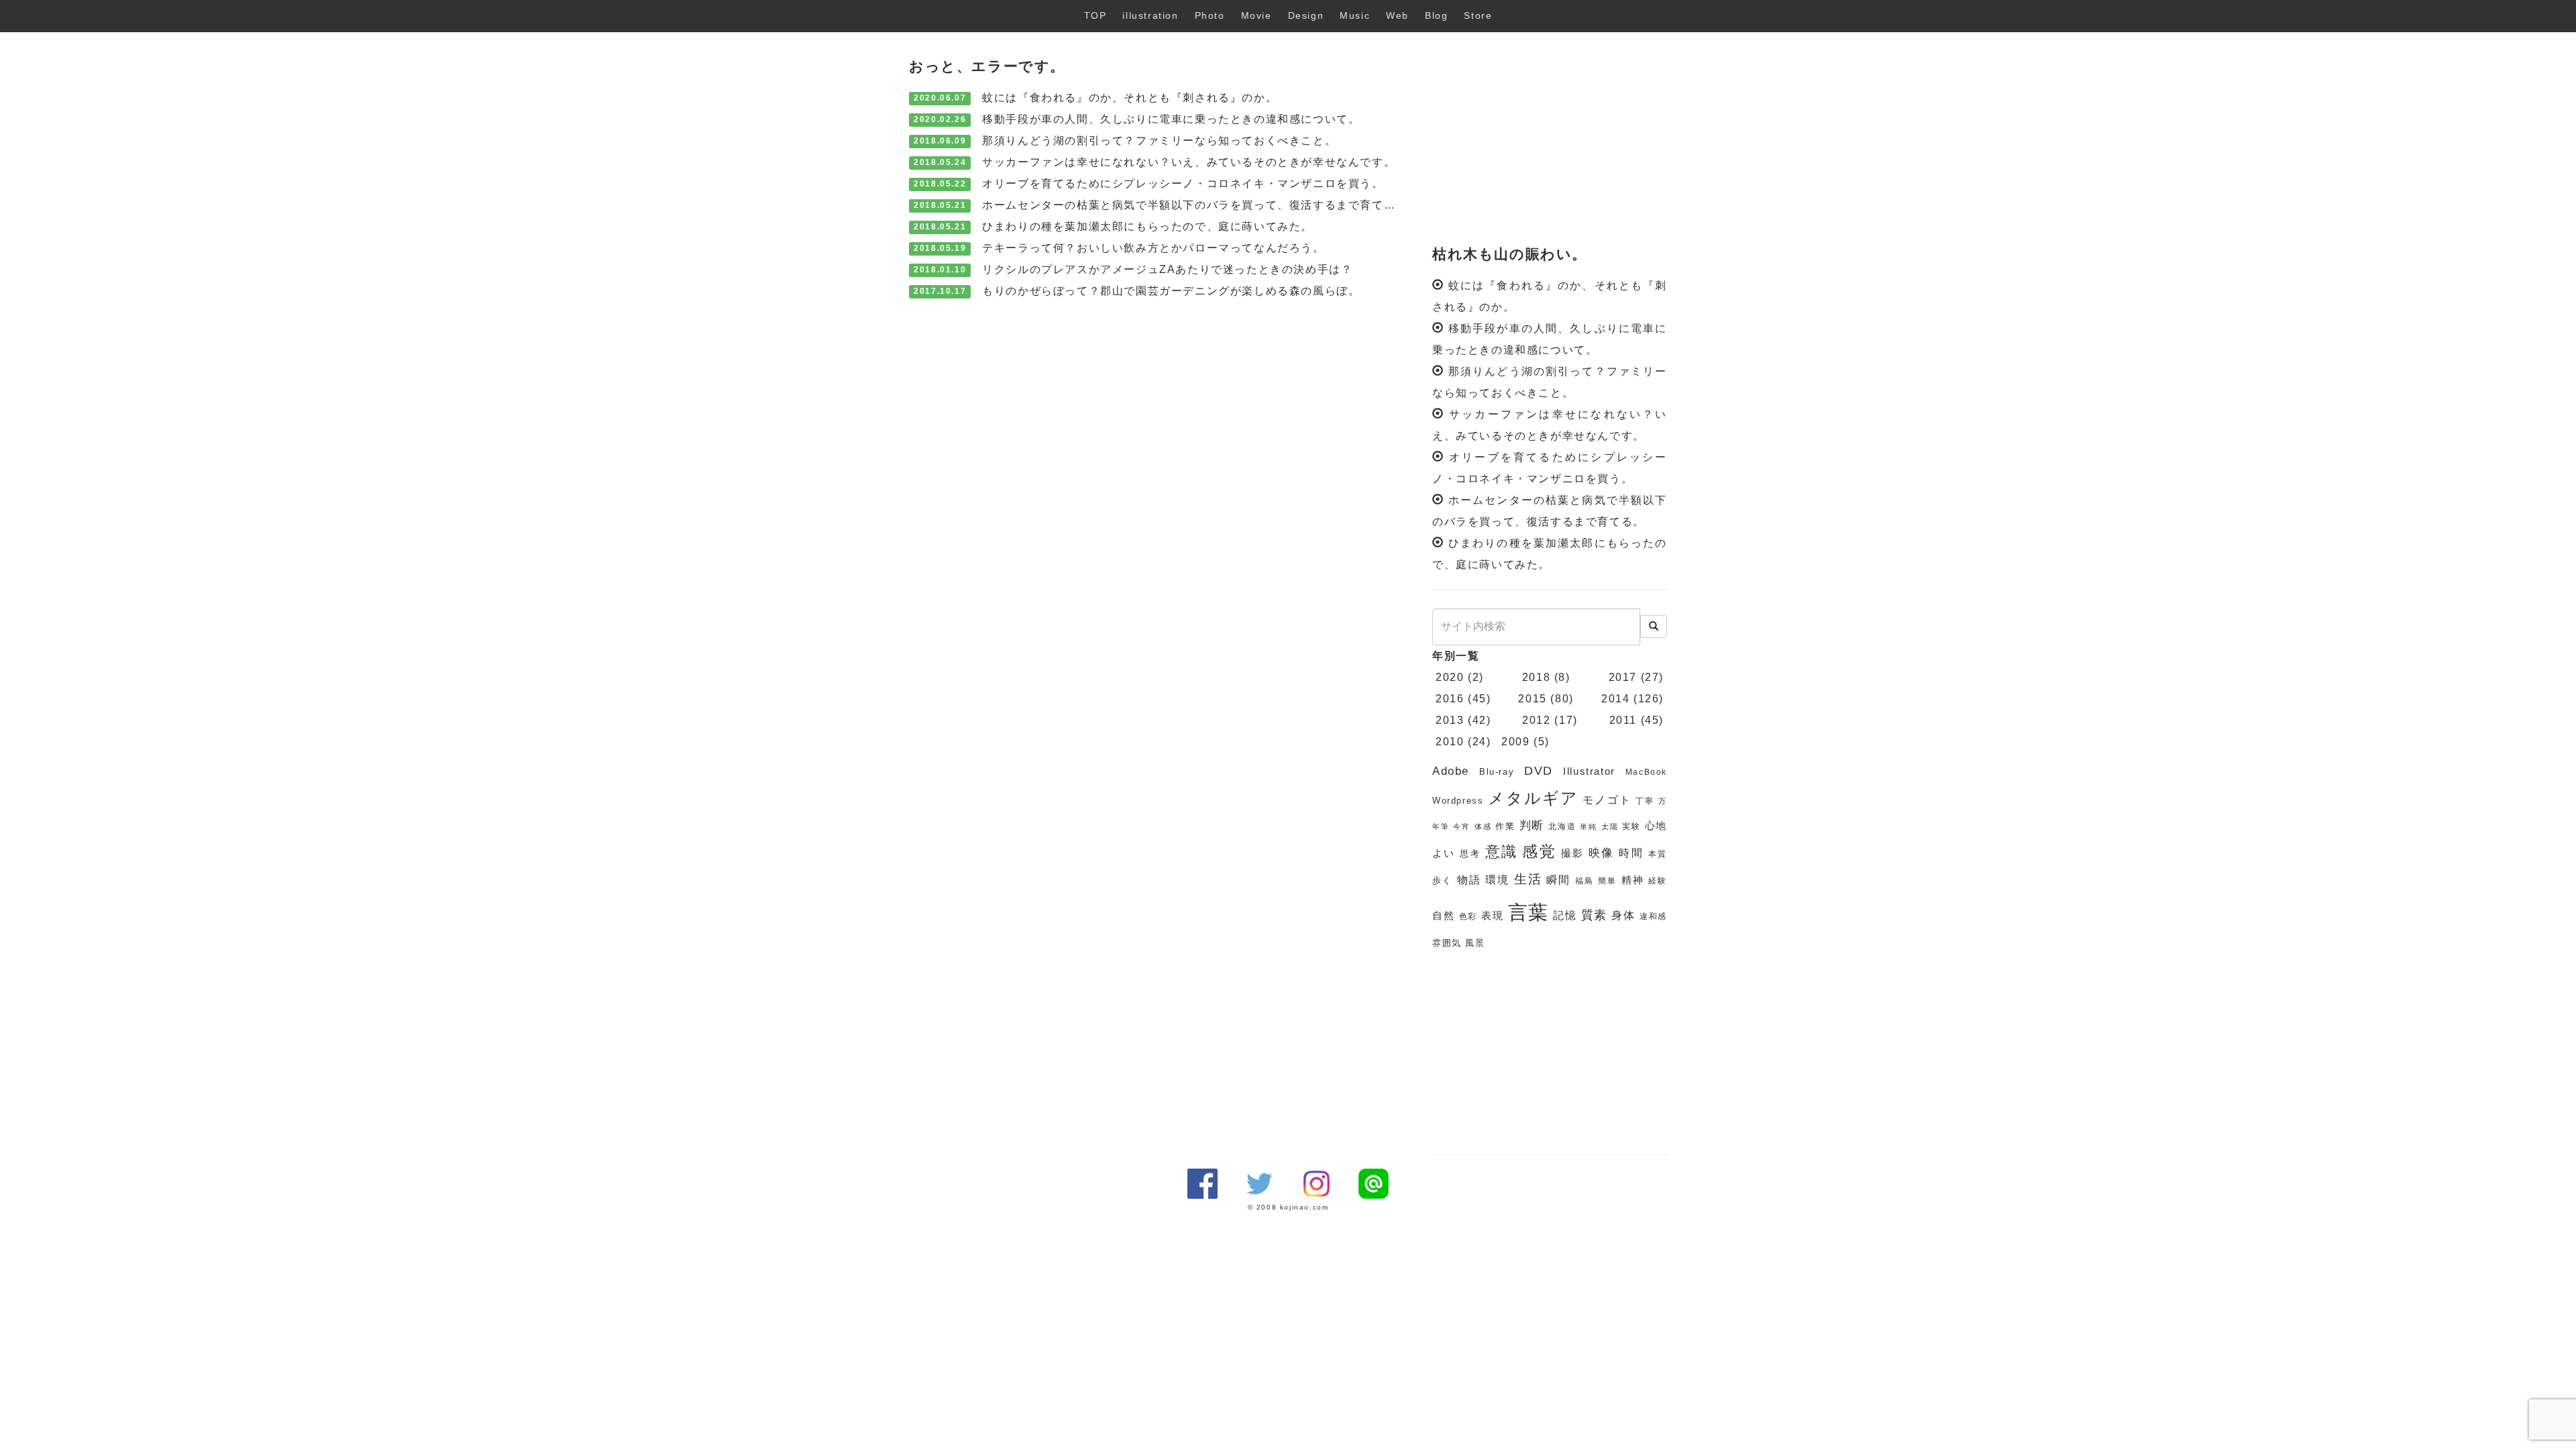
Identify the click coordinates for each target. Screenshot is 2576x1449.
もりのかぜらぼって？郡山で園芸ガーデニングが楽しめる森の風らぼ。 (1171, 291)
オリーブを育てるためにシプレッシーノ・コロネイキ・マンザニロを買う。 (1183, 183)
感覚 (1539, 851)
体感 (1483, 826)
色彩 (1468, 916)
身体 (1623, 915)
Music (1355, 15)
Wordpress (1458, 801)
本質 (1658, 854)
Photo (1210, 15)
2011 (1623, 720)
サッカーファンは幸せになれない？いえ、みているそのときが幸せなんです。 (1189, 162)
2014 (1615, 699)
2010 (1450, 742)
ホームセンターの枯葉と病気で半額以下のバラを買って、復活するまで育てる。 (1195, 205)
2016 (1450, 699)
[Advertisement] (1550, 140)
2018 (1536, 677)
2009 (1515, 742)
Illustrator (1589, 771)
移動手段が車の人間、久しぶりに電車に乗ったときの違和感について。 (1171, 119)
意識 (1502, 852)
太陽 (1610, 826)
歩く (1442, 880)
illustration (1150, 15)
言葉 (1529, 912)
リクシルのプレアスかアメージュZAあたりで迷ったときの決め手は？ (1167, 269)
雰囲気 (1447, 943)
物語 (1469, 880)
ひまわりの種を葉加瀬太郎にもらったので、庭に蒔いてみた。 (1147, 226)
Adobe (1451, 771)
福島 (1585, 881)
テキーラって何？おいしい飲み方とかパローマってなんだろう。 (1153, 248)
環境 (1497, 880)
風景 (1475, 943)
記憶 (1565, 915)
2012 (1536, 720)
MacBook (1646, 772)
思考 (1470, 854)
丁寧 (1645, 801)
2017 (1623, 677)
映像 (1602, 853)
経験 (1658, 881)
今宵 (1462, 826)
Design (1306, 15)
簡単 (1607, 881)
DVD (1539, 771)
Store (1478, 15)
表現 (1493, 916)
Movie (1256, 15)
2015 (1532, 699)
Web (1397, 15)
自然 (1444, 916)
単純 (1589, 826)
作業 (1505, 826)
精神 (1633, 880)
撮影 (1573, 853)
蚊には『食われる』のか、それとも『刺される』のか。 (1130, 98)
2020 (1450, 677)
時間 (1631, 853)
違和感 (1653, 916)
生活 (1528, 879)
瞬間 (1558, 880)
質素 (1595, 915)
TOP (1095, 15)
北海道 (1562, 826)
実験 (1631, 826)
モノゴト (1607, 800)
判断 (1532, 825)
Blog (1436, 15)
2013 (1450, 720)
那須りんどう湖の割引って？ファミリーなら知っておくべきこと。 (1159, 141)
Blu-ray (1497, 772)
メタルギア (1534, 798)
